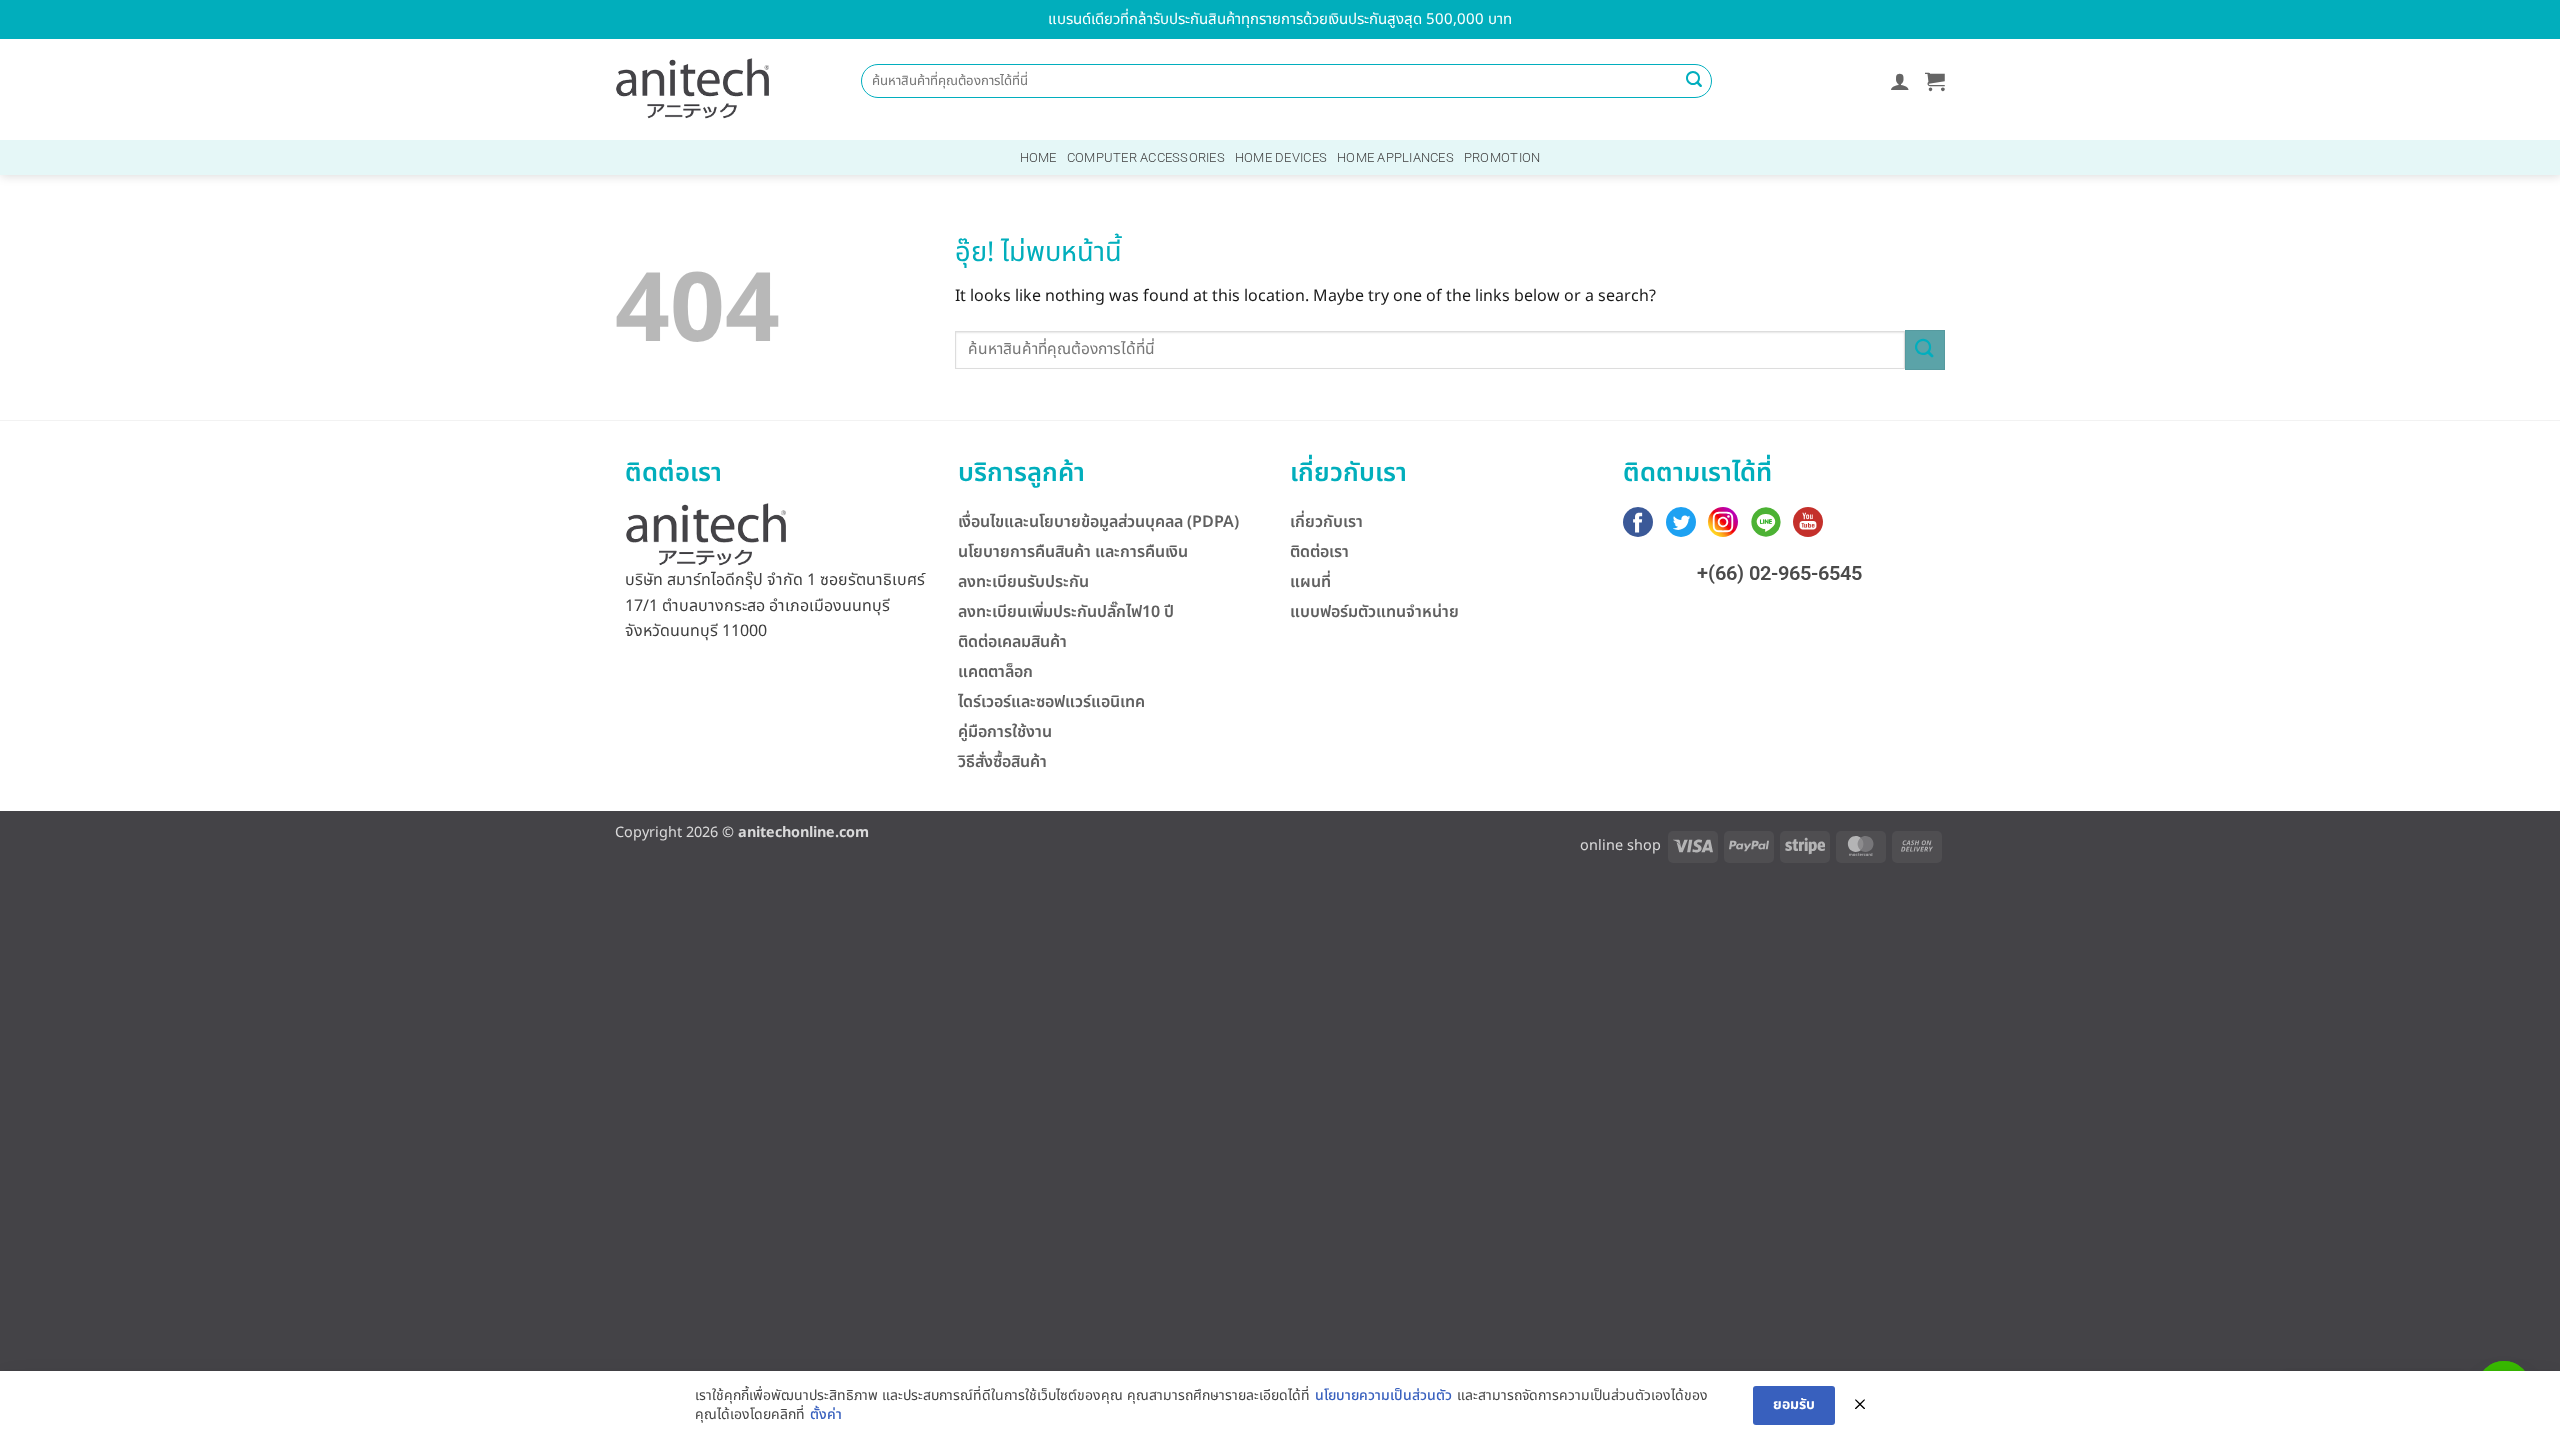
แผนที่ (1310, 582)
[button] (1900, 81)
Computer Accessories (1146, 157)
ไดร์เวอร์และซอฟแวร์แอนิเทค (1051, 702)
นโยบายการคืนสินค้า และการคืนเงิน (1073, 552)
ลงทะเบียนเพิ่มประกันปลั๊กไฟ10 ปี (1066, 612)
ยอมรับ (1794, 1404)
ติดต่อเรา (1319, 552)
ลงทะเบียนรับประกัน (1023, 582)
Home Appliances (1395, 157)
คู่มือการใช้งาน (1005, 732)
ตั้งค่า (826, 1415)
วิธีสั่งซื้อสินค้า (1002, 762)
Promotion (1502, 157)
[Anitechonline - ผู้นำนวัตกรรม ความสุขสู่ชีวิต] (693, 89)
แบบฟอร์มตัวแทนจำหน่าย (1374, 612)
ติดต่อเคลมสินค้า (1012, 642)
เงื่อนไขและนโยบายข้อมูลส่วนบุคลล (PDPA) (1098, 522)
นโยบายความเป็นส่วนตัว (1383, 1396)
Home (1038, 157)
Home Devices (1281, 157)
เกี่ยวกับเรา (1326, 522)
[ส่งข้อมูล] (1694, 81)
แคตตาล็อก (995, 672)
